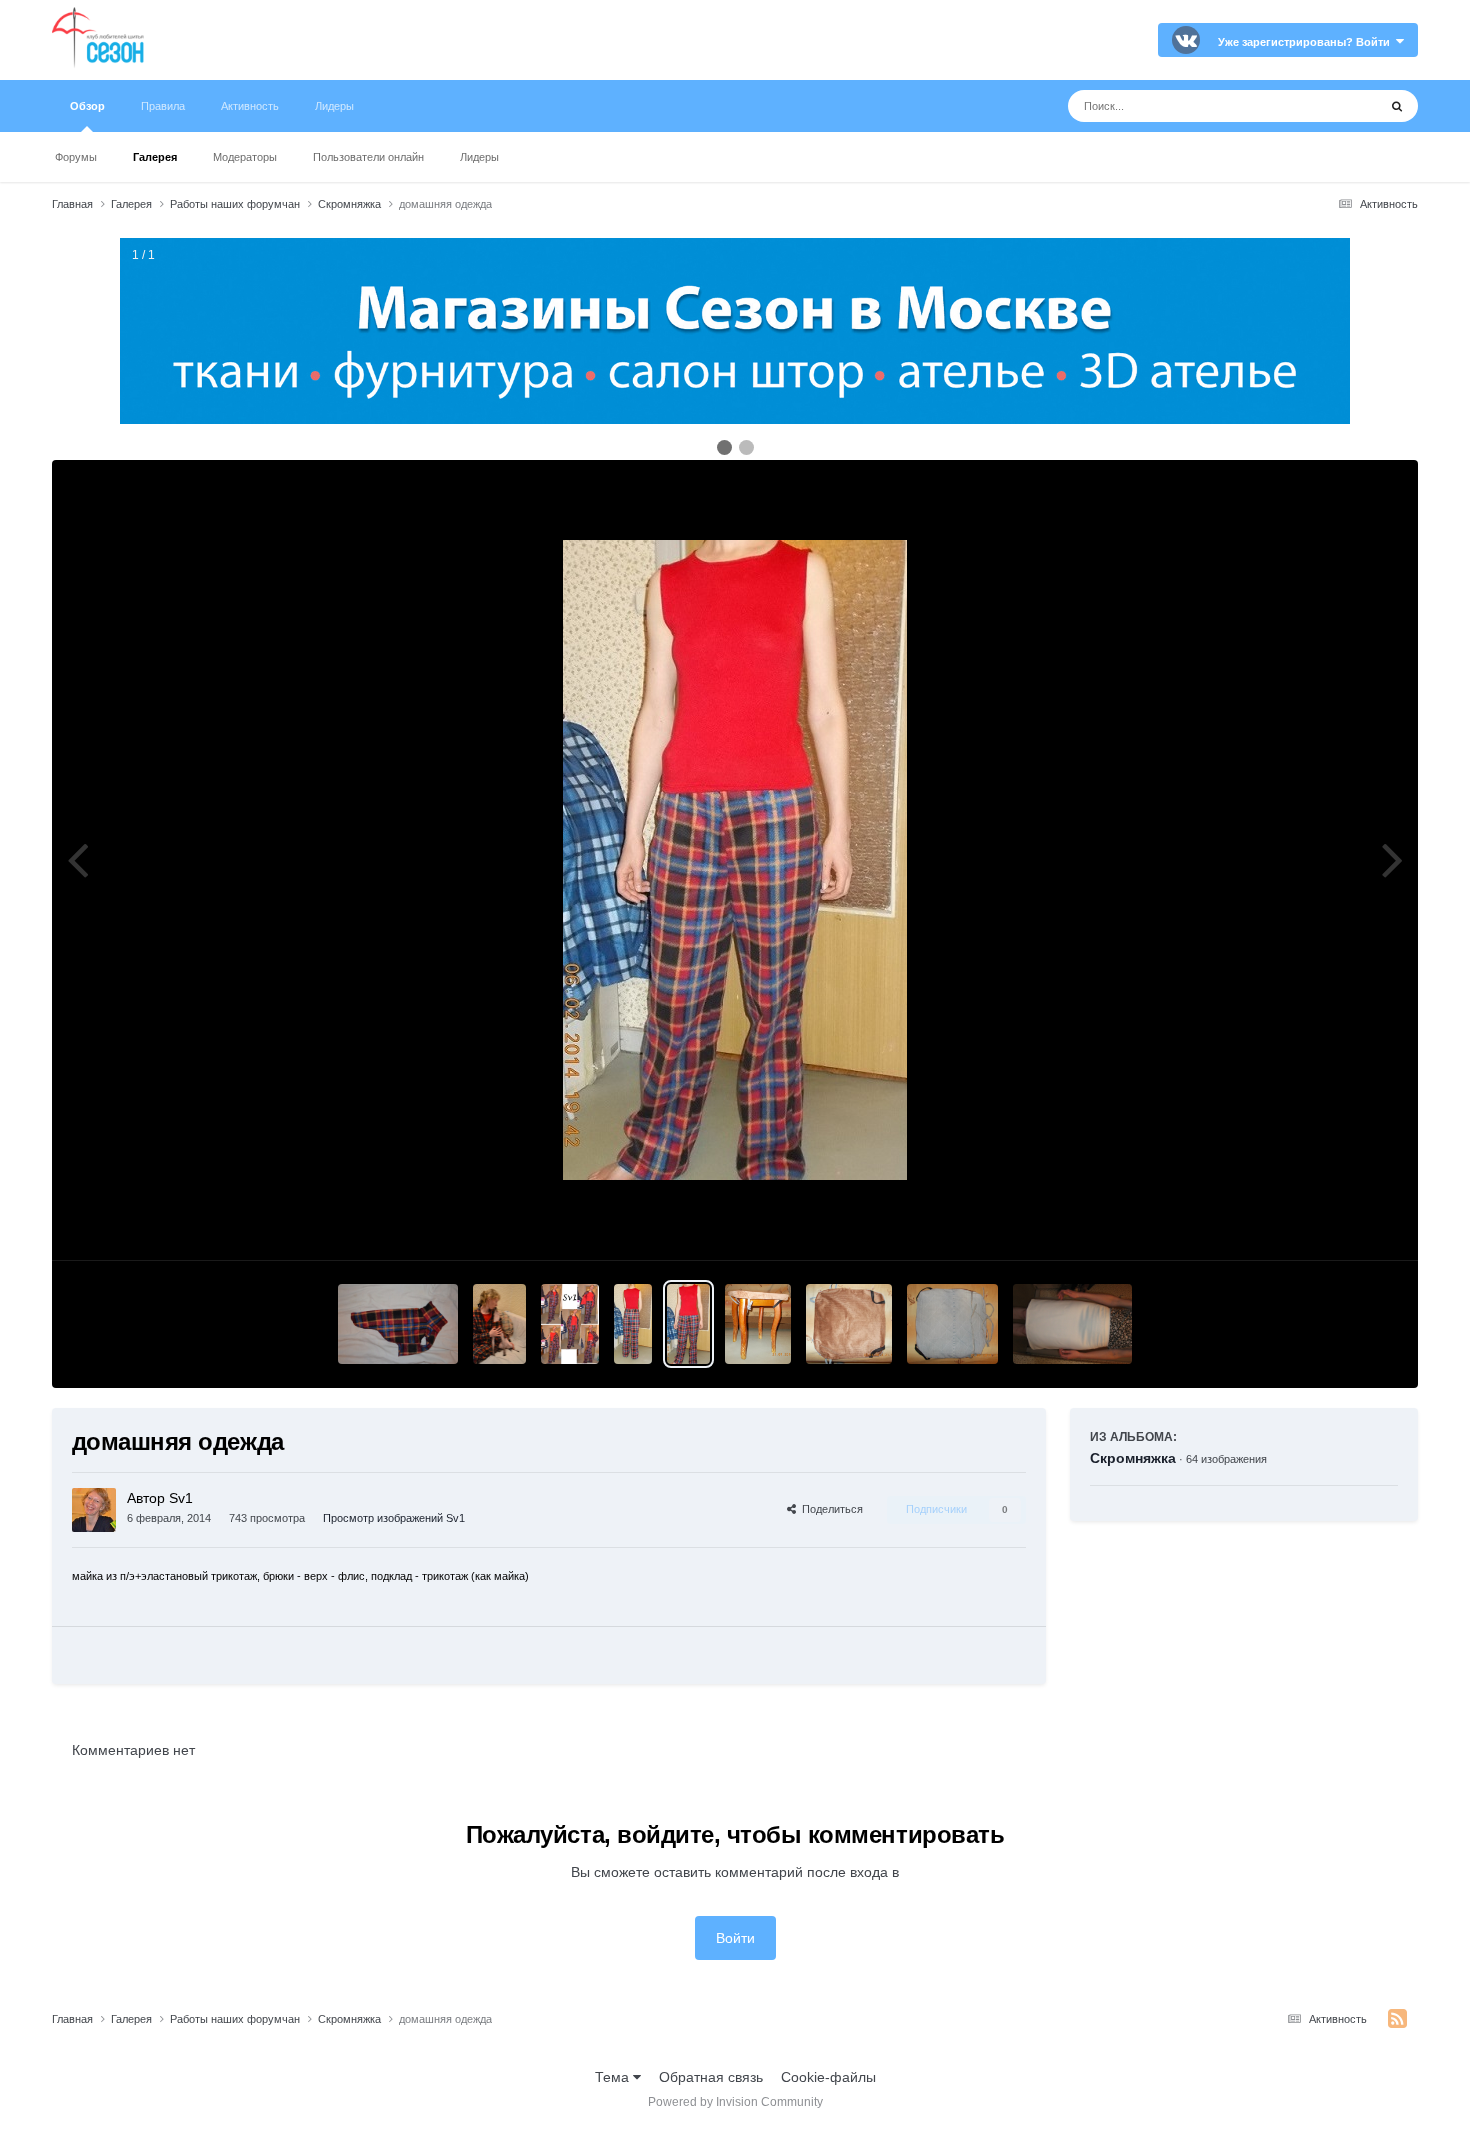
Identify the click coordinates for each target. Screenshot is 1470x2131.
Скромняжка (1133, 1458)
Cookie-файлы (828, 2077)
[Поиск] (1397, 106)
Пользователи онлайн (368, 157)
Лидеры (479, 157)
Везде (1331, 106)
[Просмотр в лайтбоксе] (735, 860)
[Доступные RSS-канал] (1397, 2019)
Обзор (87, 106)
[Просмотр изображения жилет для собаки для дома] (499, 1324)
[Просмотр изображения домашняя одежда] (633, 1324)
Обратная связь (711, 2077)
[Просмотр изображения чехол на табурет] (758, 1324)
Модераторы (245, 157)
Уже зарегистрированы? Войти (1307, 42)
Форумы (76, 157)
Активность (250, 106)
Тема (614, 2077)
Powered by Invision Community (735, 2102)
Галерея (155, 157)
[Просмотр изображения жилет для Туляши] (398, 1324)
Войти (735, 1938)
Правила (163, 106)
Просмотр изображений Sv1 (394, 1518)
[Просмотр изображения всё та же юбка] (1073, 1324)
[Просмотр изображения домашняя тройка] (570, 1324)
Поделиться (829, 1509)
